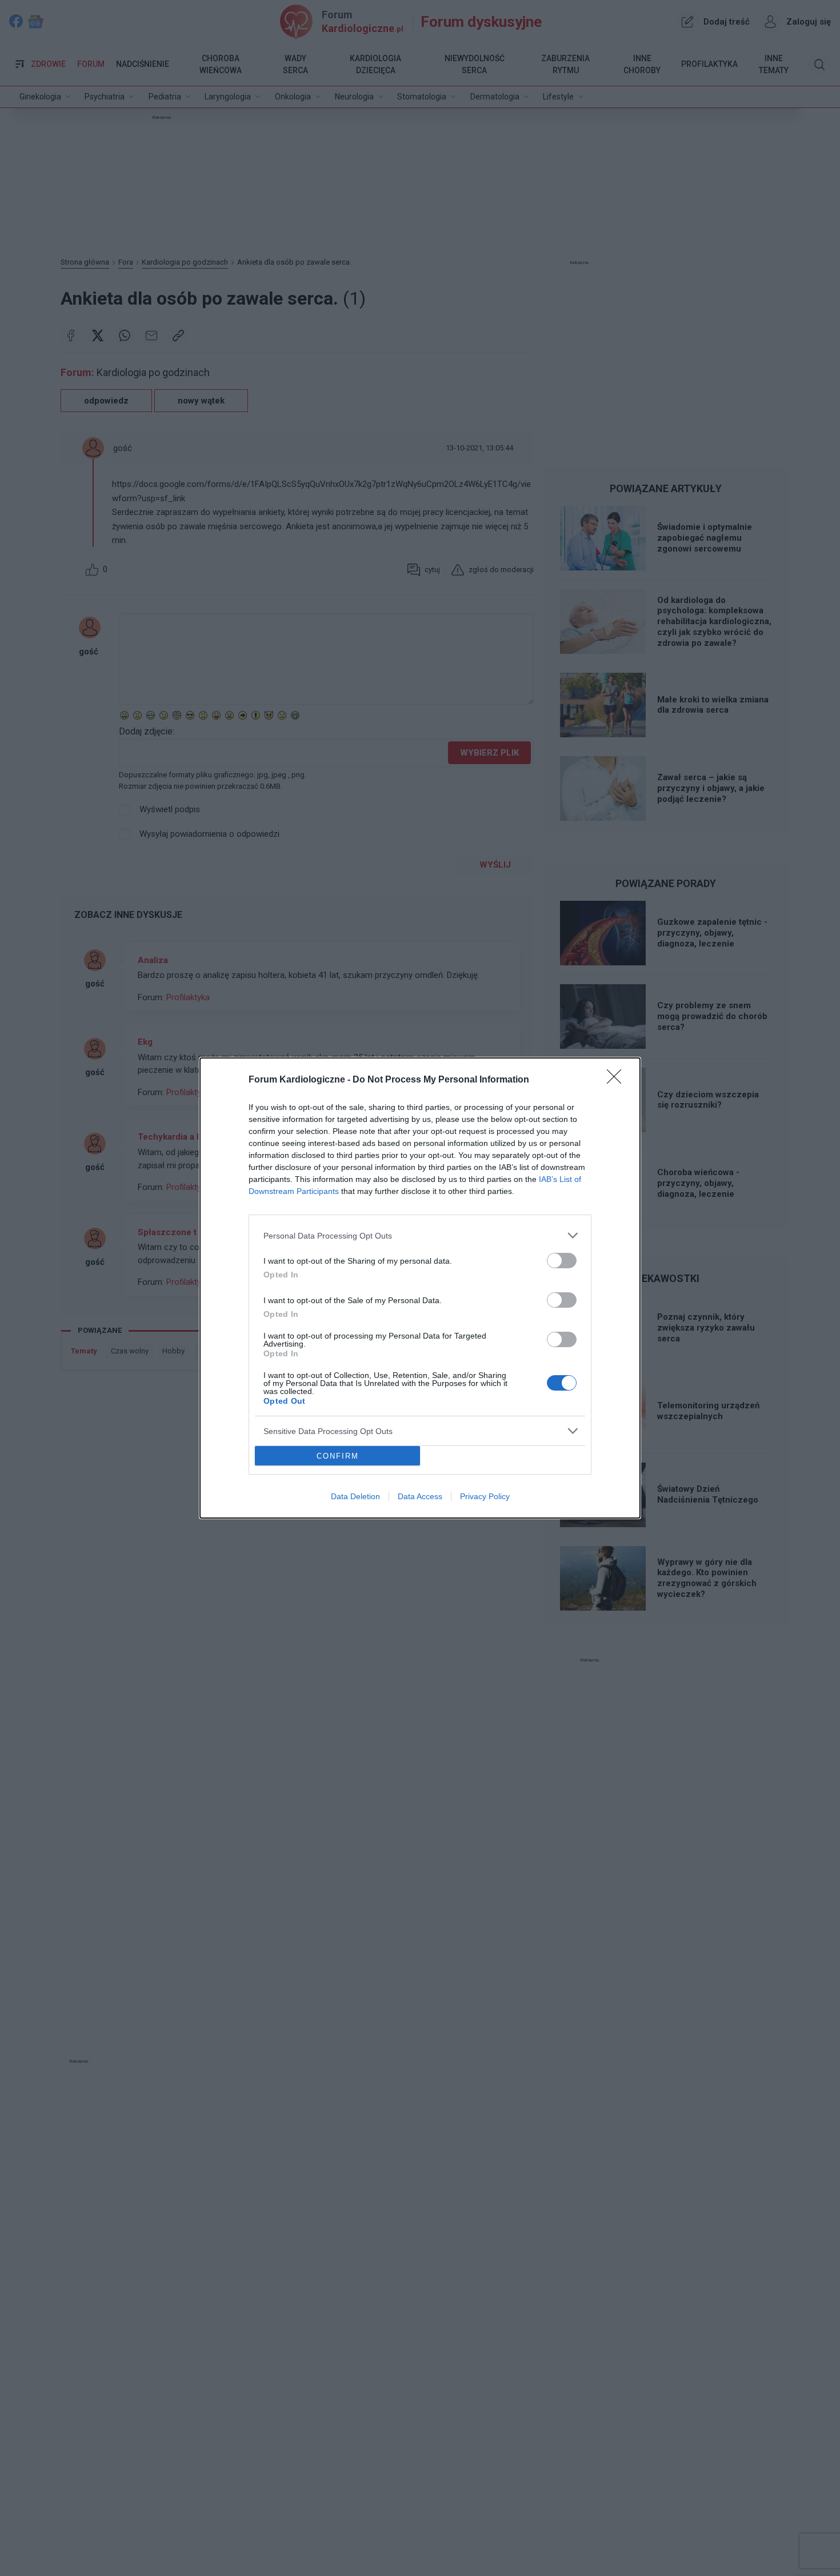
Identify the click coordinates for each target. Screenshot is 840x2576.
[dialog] (420, 1288)
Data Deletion (355, 1496)
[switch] (562, 1261)
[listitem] (420, 1235)
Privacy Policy (485, 1496)
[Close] (618, 1080)
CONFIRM (338, 1456)
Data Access (420, 1496)
